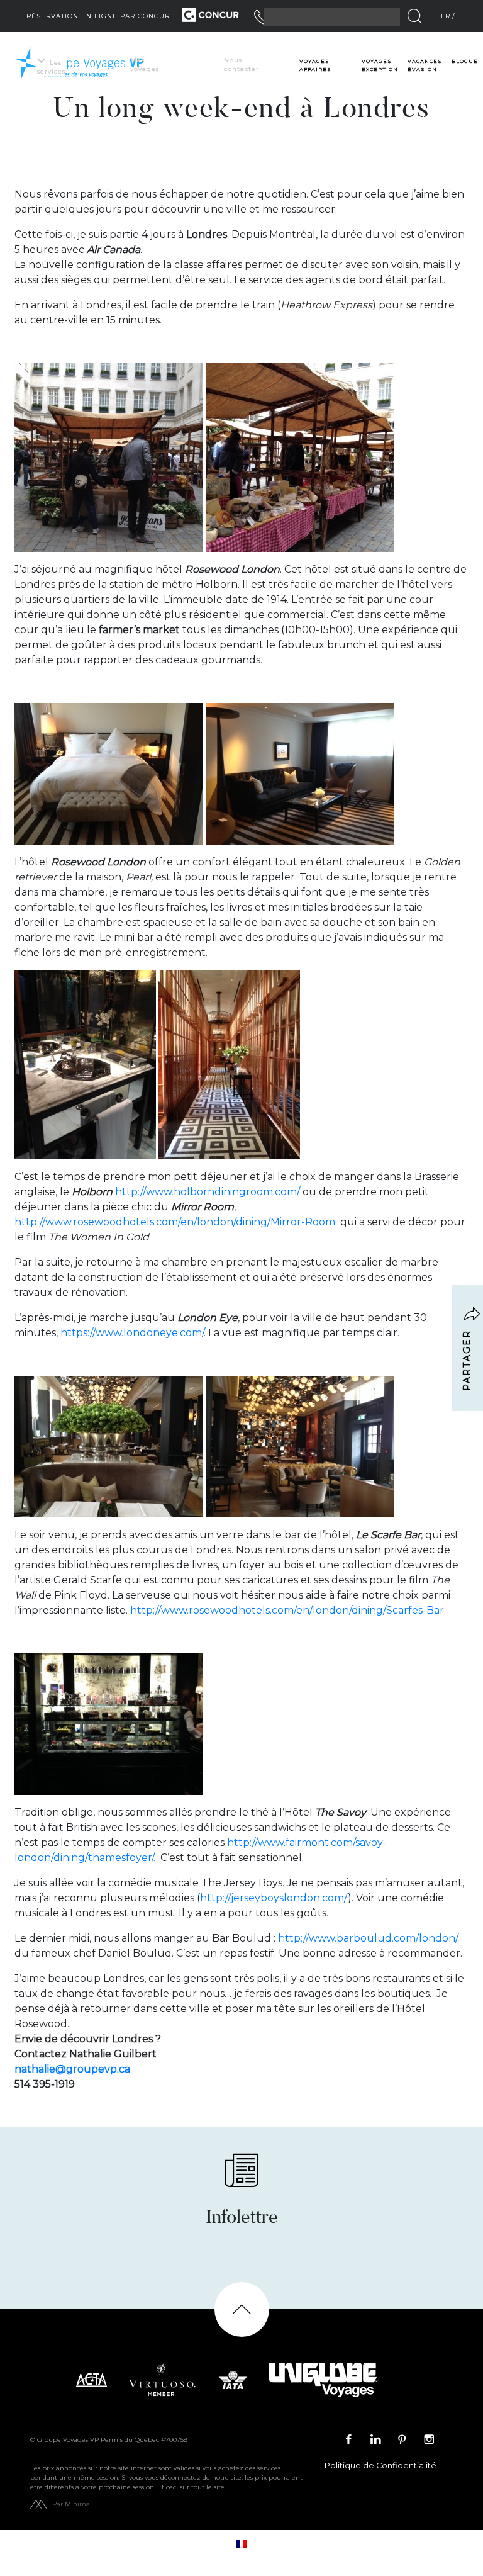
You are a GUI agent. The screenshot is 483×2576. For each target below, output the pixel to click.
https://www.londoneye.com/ (132, 1333)
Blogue (465, 61)
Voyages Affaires (315, 65)
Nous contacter (241, 65)
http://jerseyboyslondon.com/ (274, 1898)
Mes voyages (145, 65)
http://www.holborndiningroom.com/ (208, 1192)
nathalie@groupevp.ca (72, 2069)
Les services (51, 67)
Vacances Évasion (425, 65)
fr (446, 16)
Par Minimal (72, 2504)
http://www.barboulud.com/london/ (368, 1938)
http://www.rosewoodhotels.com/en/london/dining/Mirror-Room (175, 1222)
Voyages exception (380, 65)
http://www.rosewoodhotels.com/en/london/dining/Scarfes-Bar (287, 1610)
